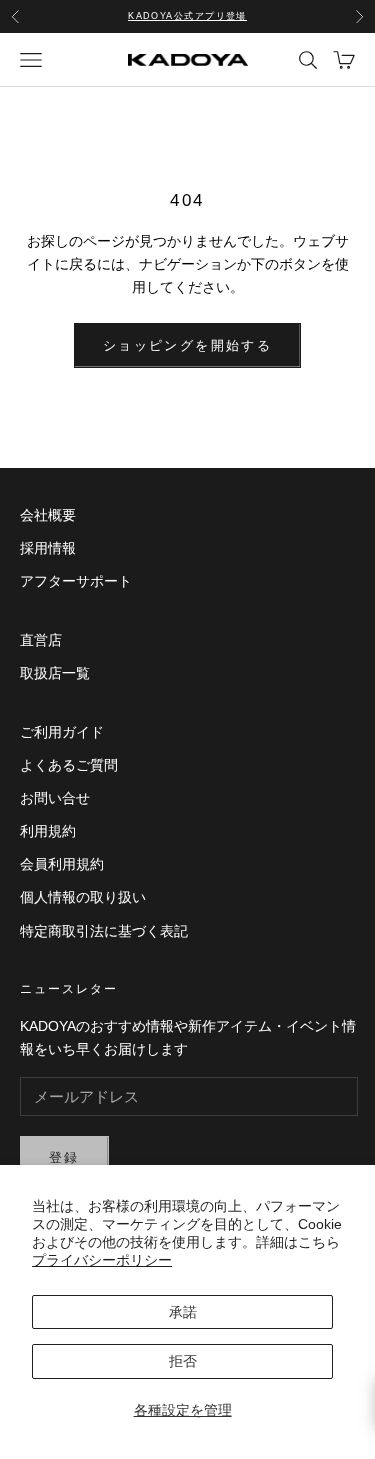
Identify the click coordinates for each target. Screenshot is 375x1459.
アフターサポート (76, 581)
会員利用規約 (62, 864)
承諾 (183, 1312)
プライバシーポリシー (102, 1260)
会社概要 (48, 515)
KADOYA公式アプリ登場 (187, 16)
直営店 (41, 640)
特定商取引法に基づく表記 (104, 931)
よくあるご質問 (69, 765)
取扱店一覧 (55, 673)
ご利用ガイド (62, 732)
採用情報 (48, 548)
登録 (64, 1157)
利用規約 (48, 831)
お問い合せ (55, 798)
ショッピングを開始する (187, 345)
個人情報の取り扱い (83, 897)
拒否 (183, 1361)
